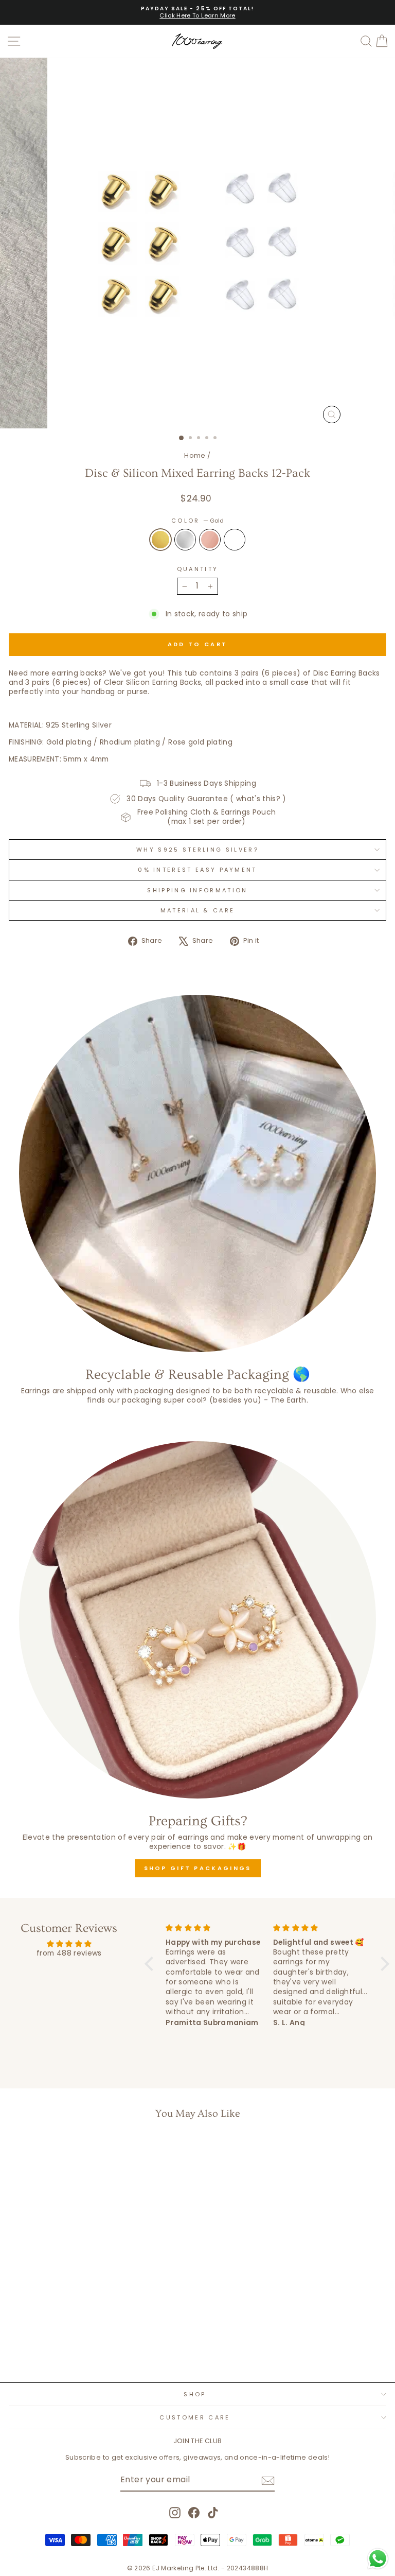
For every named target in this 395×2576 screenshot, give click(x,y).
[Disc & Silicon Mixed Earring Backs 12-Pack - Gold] (64, 2348)
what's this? (258, 799)
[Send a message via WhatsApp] (378, 2559)
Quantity (198, 569)
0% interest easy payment (197, 870)
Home (195, 455)
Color (197, 521)
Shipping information (197, 890)
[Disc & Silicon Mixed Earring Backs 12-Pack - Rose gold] (87, 2348)
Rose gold (210, 540)
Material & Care (198, 910)
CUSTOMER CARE (195, 2417)
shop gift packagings (198, 1868)
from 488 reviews (69, 1953)
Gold (160, 540)
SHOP (195, 2394)
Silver (185, 540)
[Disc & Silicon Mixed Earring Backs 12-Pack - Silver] (75, 2348)
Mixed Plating (235, 540)
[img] (69, 1944)
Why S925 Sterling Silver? (197, 850)
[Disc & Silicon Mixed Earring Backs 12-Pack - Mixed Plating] (99, 2348)
